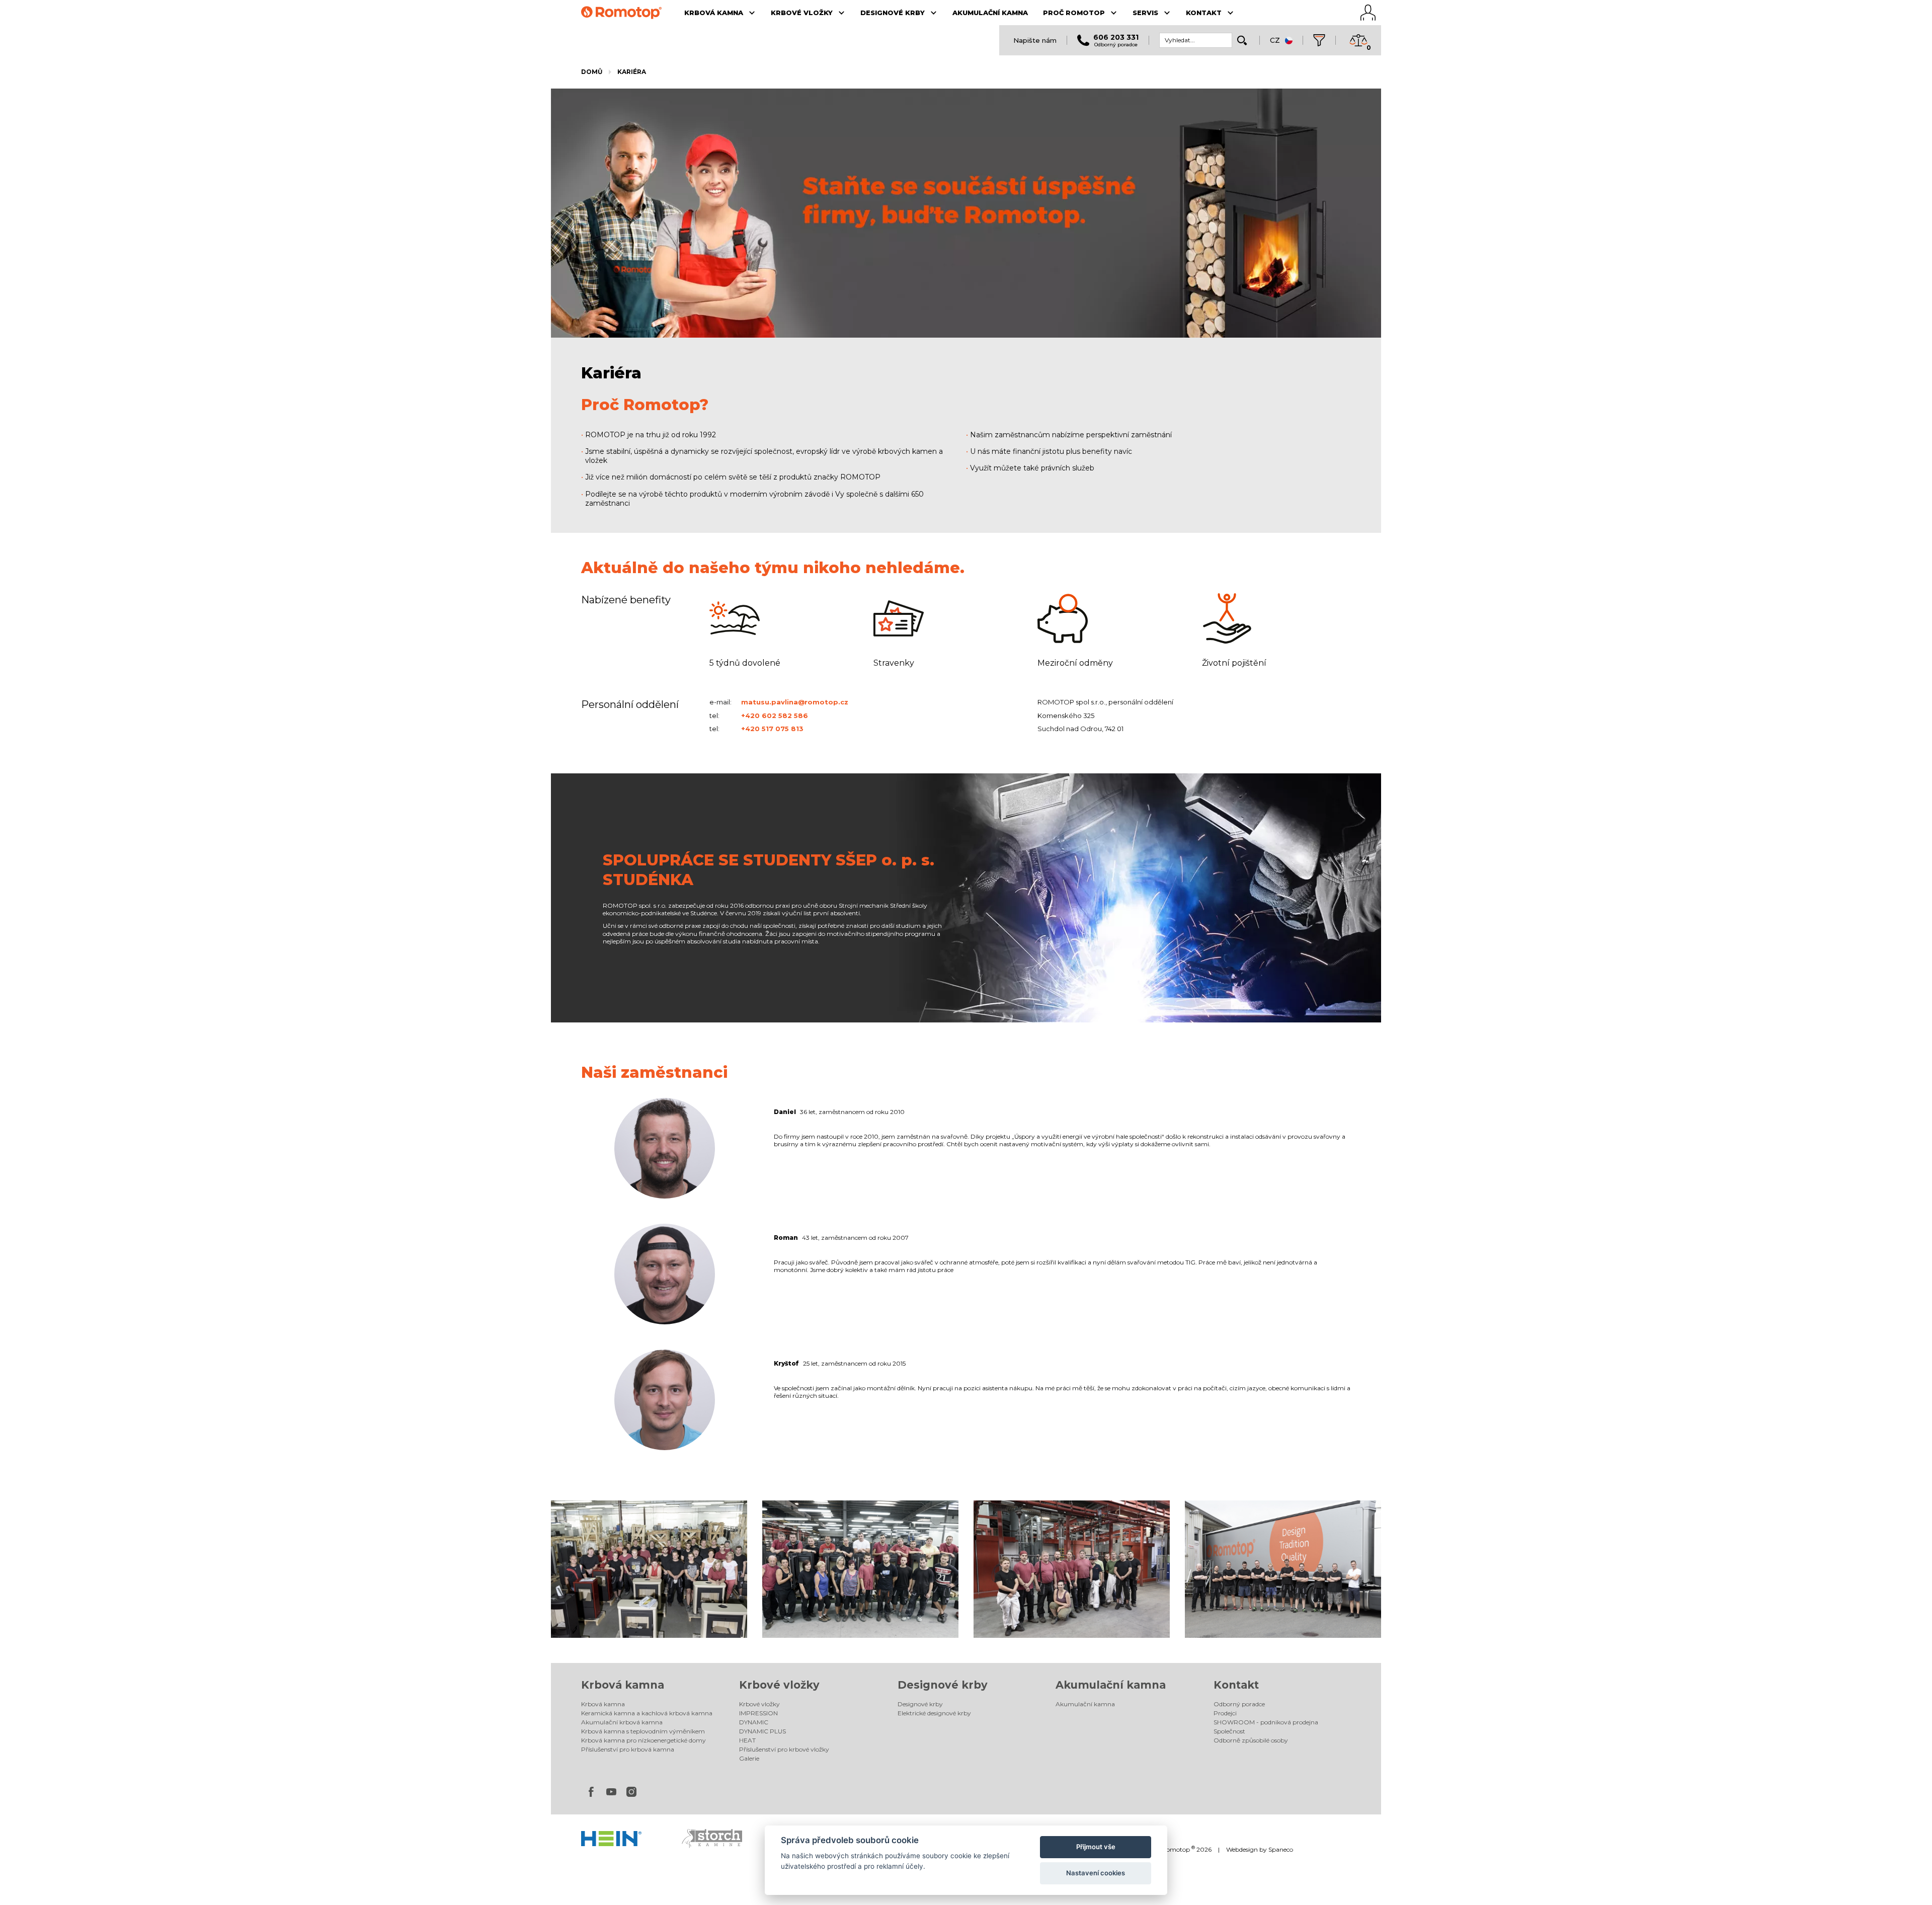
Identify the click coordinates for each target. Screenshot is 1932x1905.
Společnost (1229, 1731)
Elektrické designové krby (934, 1713)
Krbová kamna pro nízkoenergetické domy (643, 1740)
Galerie (749, 1758)
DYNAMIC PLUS (762, 1731)
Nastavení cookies (1096, 1873)
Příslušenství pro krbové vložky (784, 1749)
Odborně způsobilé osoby (1251, 1740)
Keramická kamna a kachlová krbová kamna (647, 1713)
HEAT (747, 1740)
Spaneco (1281, 1849)
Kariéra (632, 72)
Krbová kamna (623, 1685)
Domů (592, 72)
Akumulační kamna (1111, 1685)
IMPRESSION (758, 1713)
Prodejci (1225, 1713)
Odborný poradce (1239, 1704)
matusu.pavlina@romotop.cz (795, 702)
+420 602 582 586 (775, 716)
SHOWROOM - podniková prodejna (1266, 1722)
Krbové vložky (779, 1685)
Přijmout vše (1096, 1847)
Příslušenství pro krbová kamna (628, 1749)
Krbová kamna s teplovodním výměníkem (643, 1731)
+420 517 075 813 (772, 729)
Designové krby (943, 1685)
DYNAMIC (754, 1722)
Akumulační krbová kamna (622, 1722)
